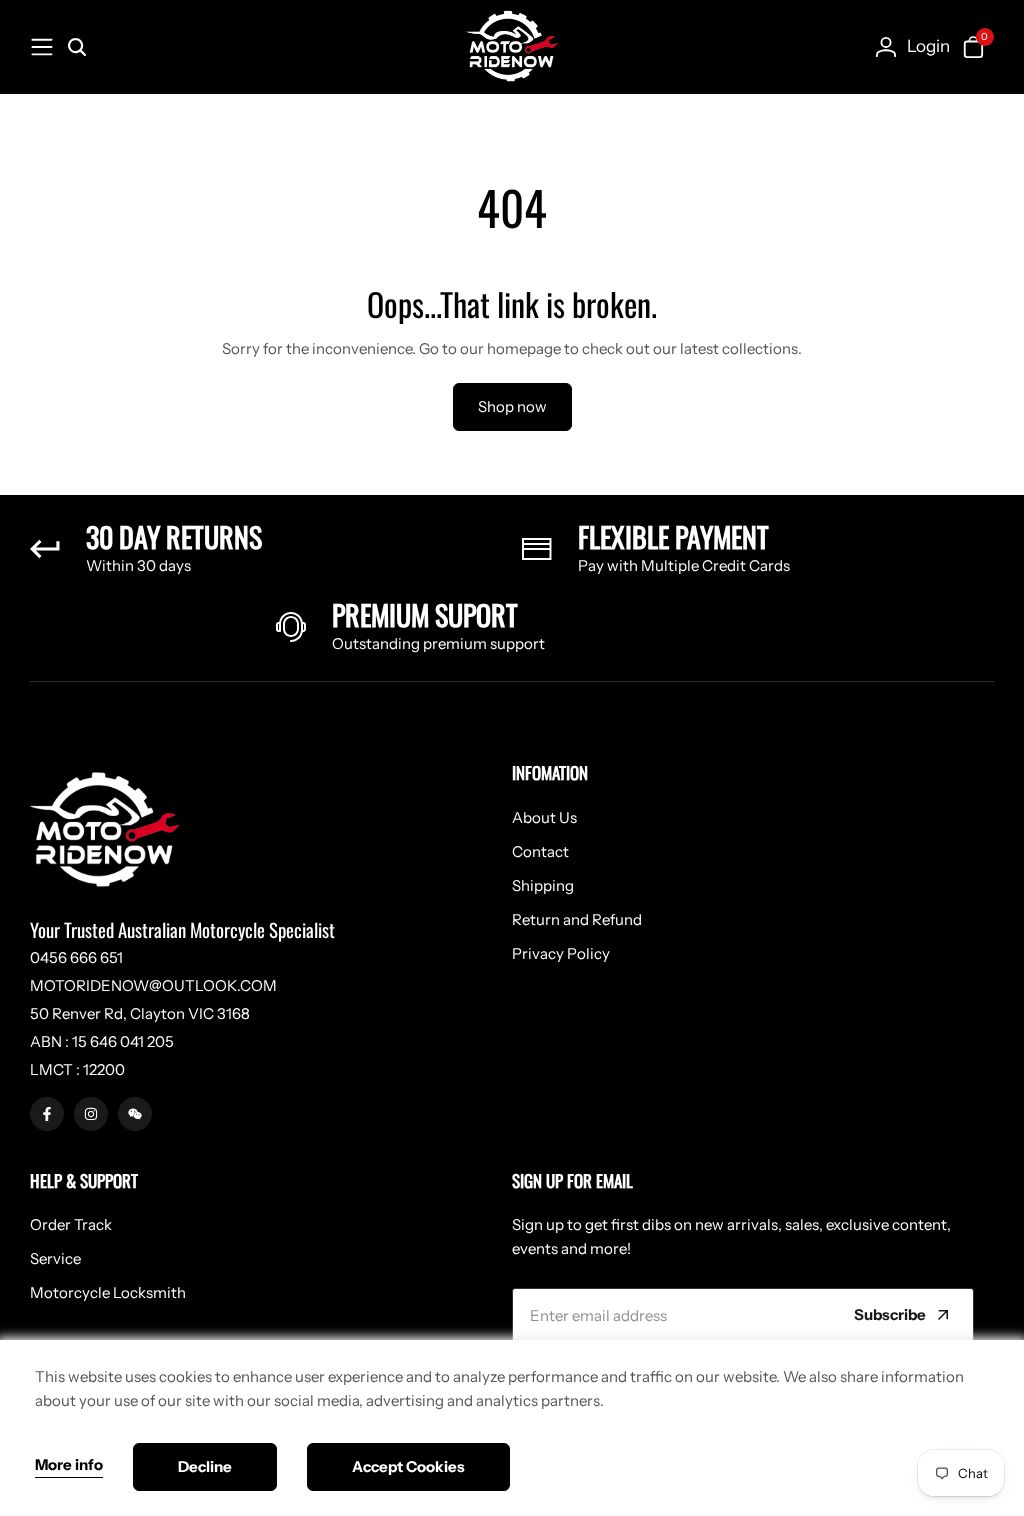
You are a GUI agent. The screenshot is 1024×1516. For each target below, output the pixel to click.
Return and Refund (577, 919)
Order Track (71, 1224)
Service (55, 1258)
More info (69, 1465)
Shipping (543, 885)
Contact (540, 851)
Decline (205, 1466)
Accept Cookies (408, 1466)
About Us (544, 817)
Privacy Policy (561, 953)
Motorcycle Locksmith (108, 1292)
